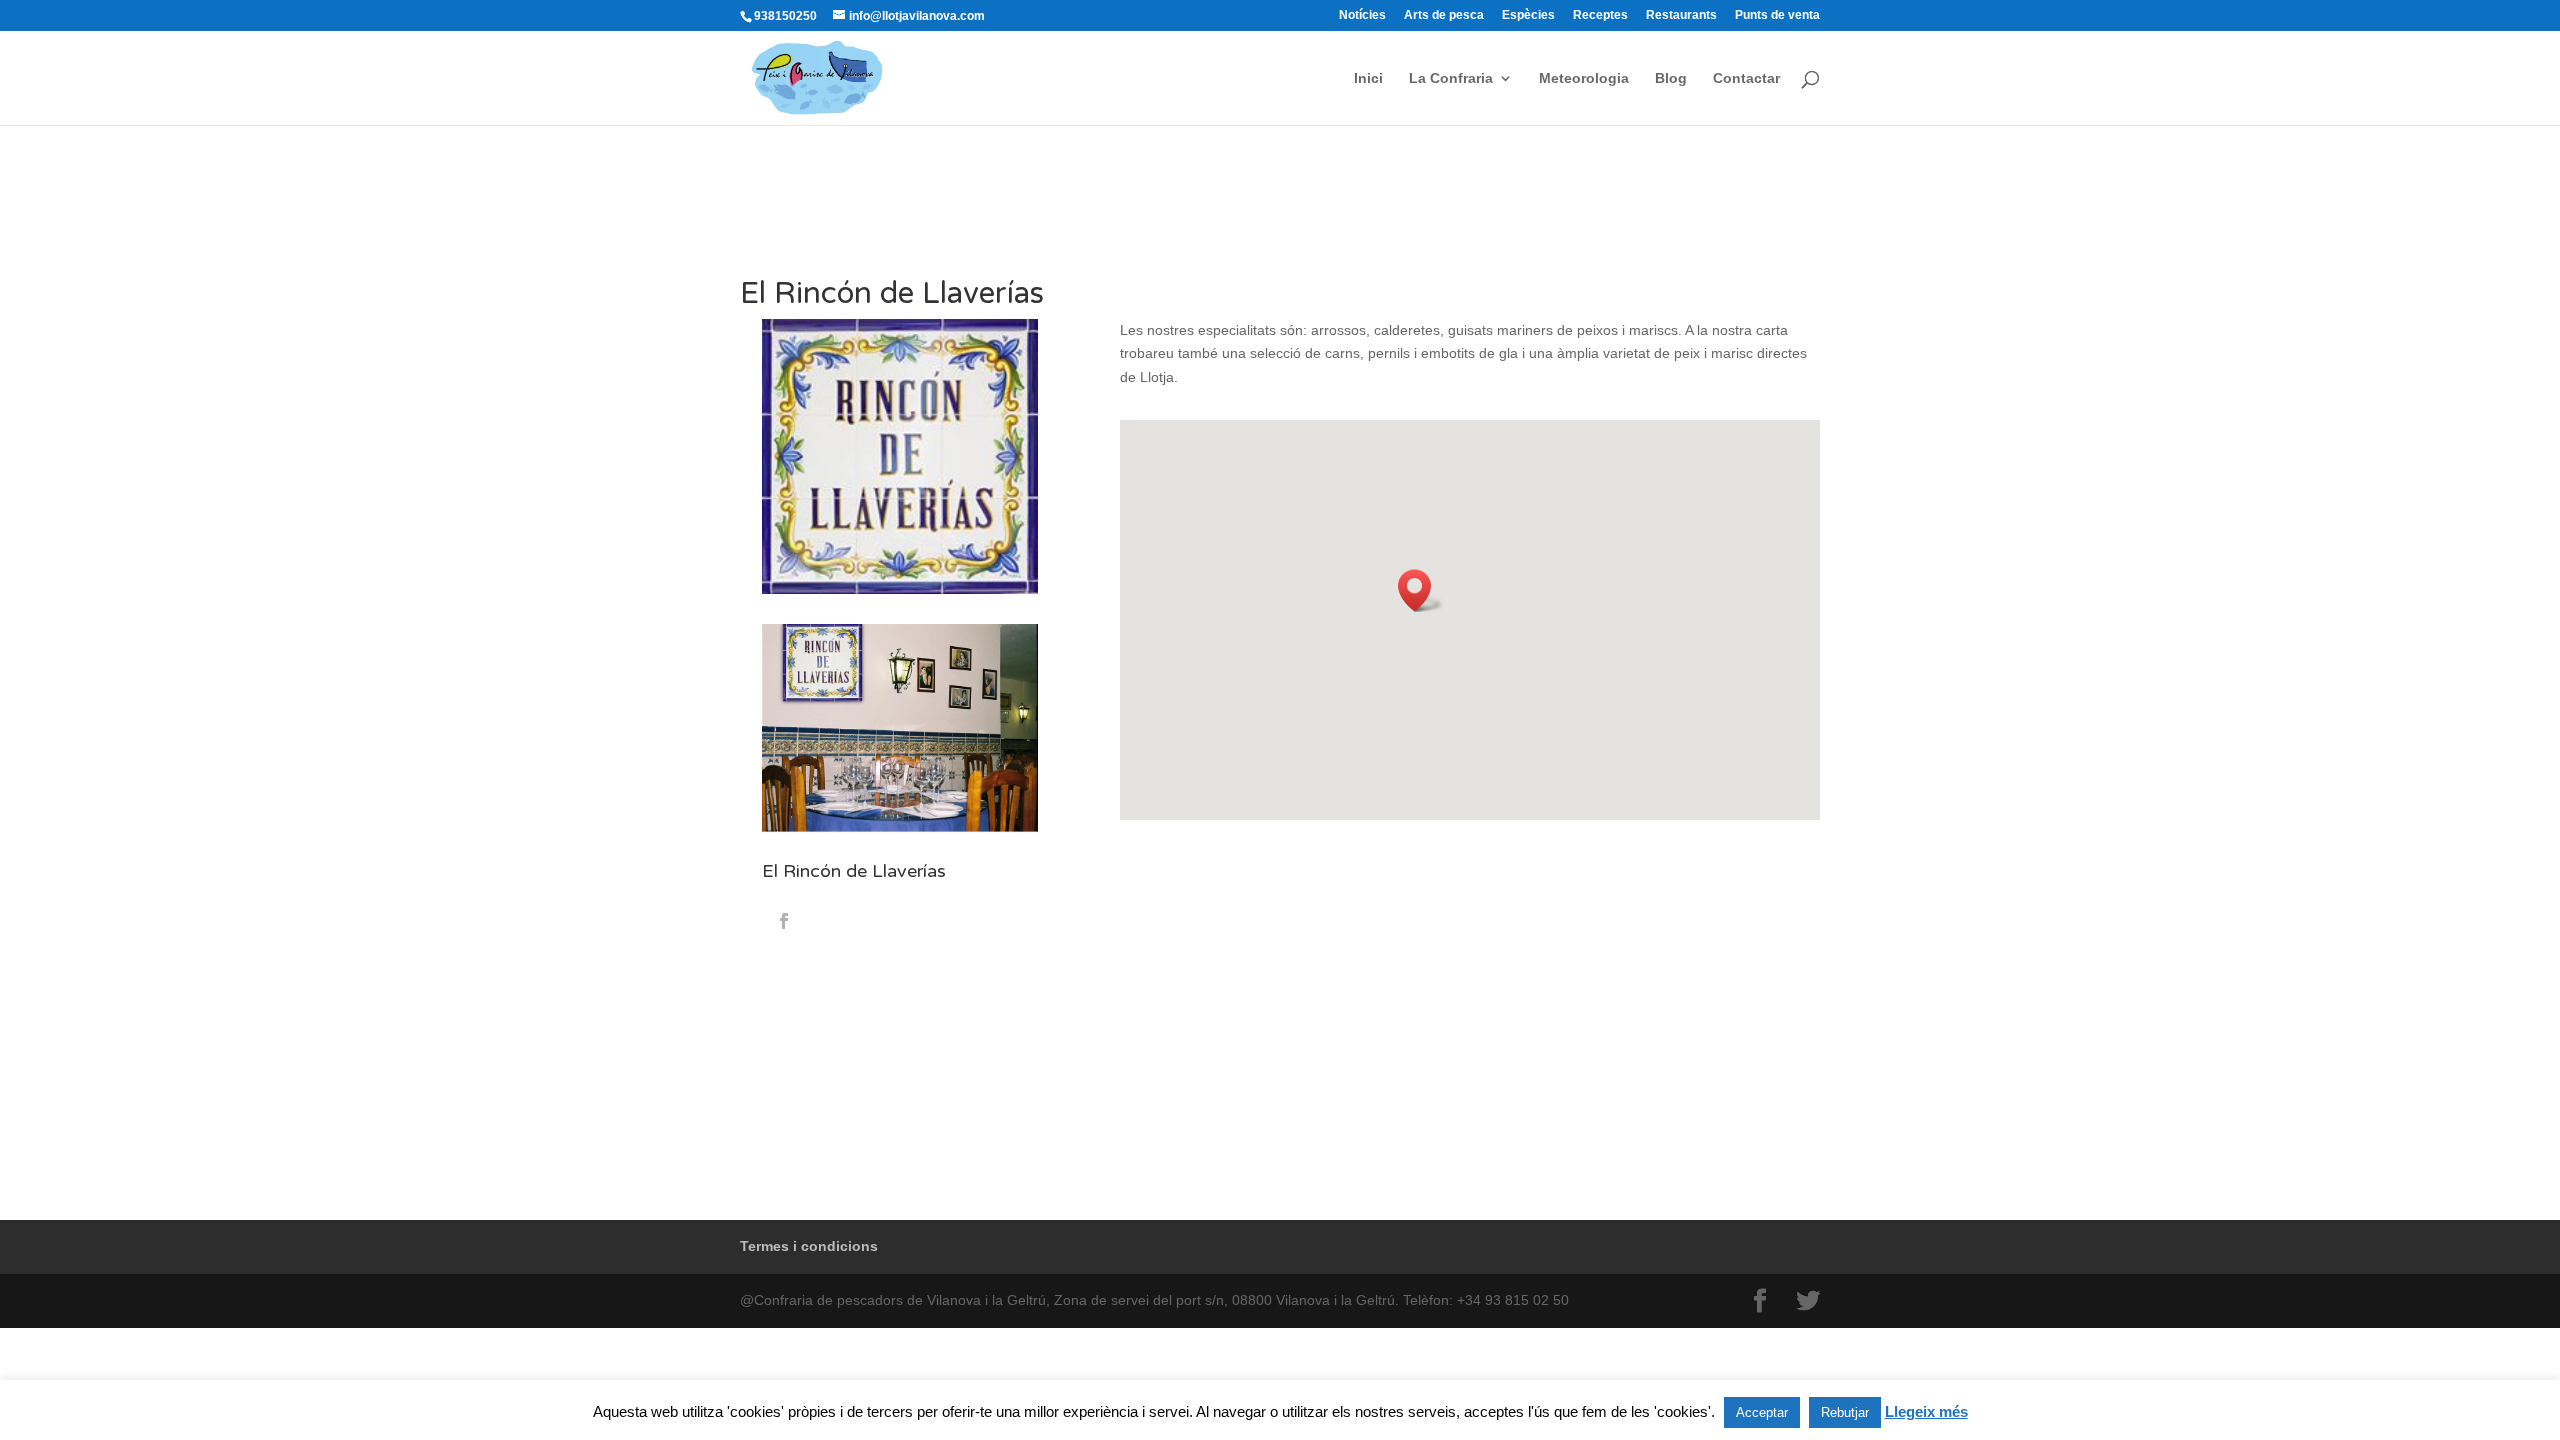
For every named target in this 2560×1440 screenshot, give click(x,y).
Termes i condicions (809, 1246)
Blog (1671, 78)
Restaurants (1681, 15)
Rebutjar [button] (1845, 1412)
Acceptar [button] (1762, 1412)
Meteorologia (1584, 78)
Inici (1368, 78)
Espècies (1528, 15)
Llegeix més (1926, 1411)
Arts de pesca (1444, 15)
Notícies (1362, 15)
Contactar (1746, 78)
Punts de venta (1777, 15)
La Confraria (1451, 78)
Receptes (1600, 15)
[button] (1421, 590)
